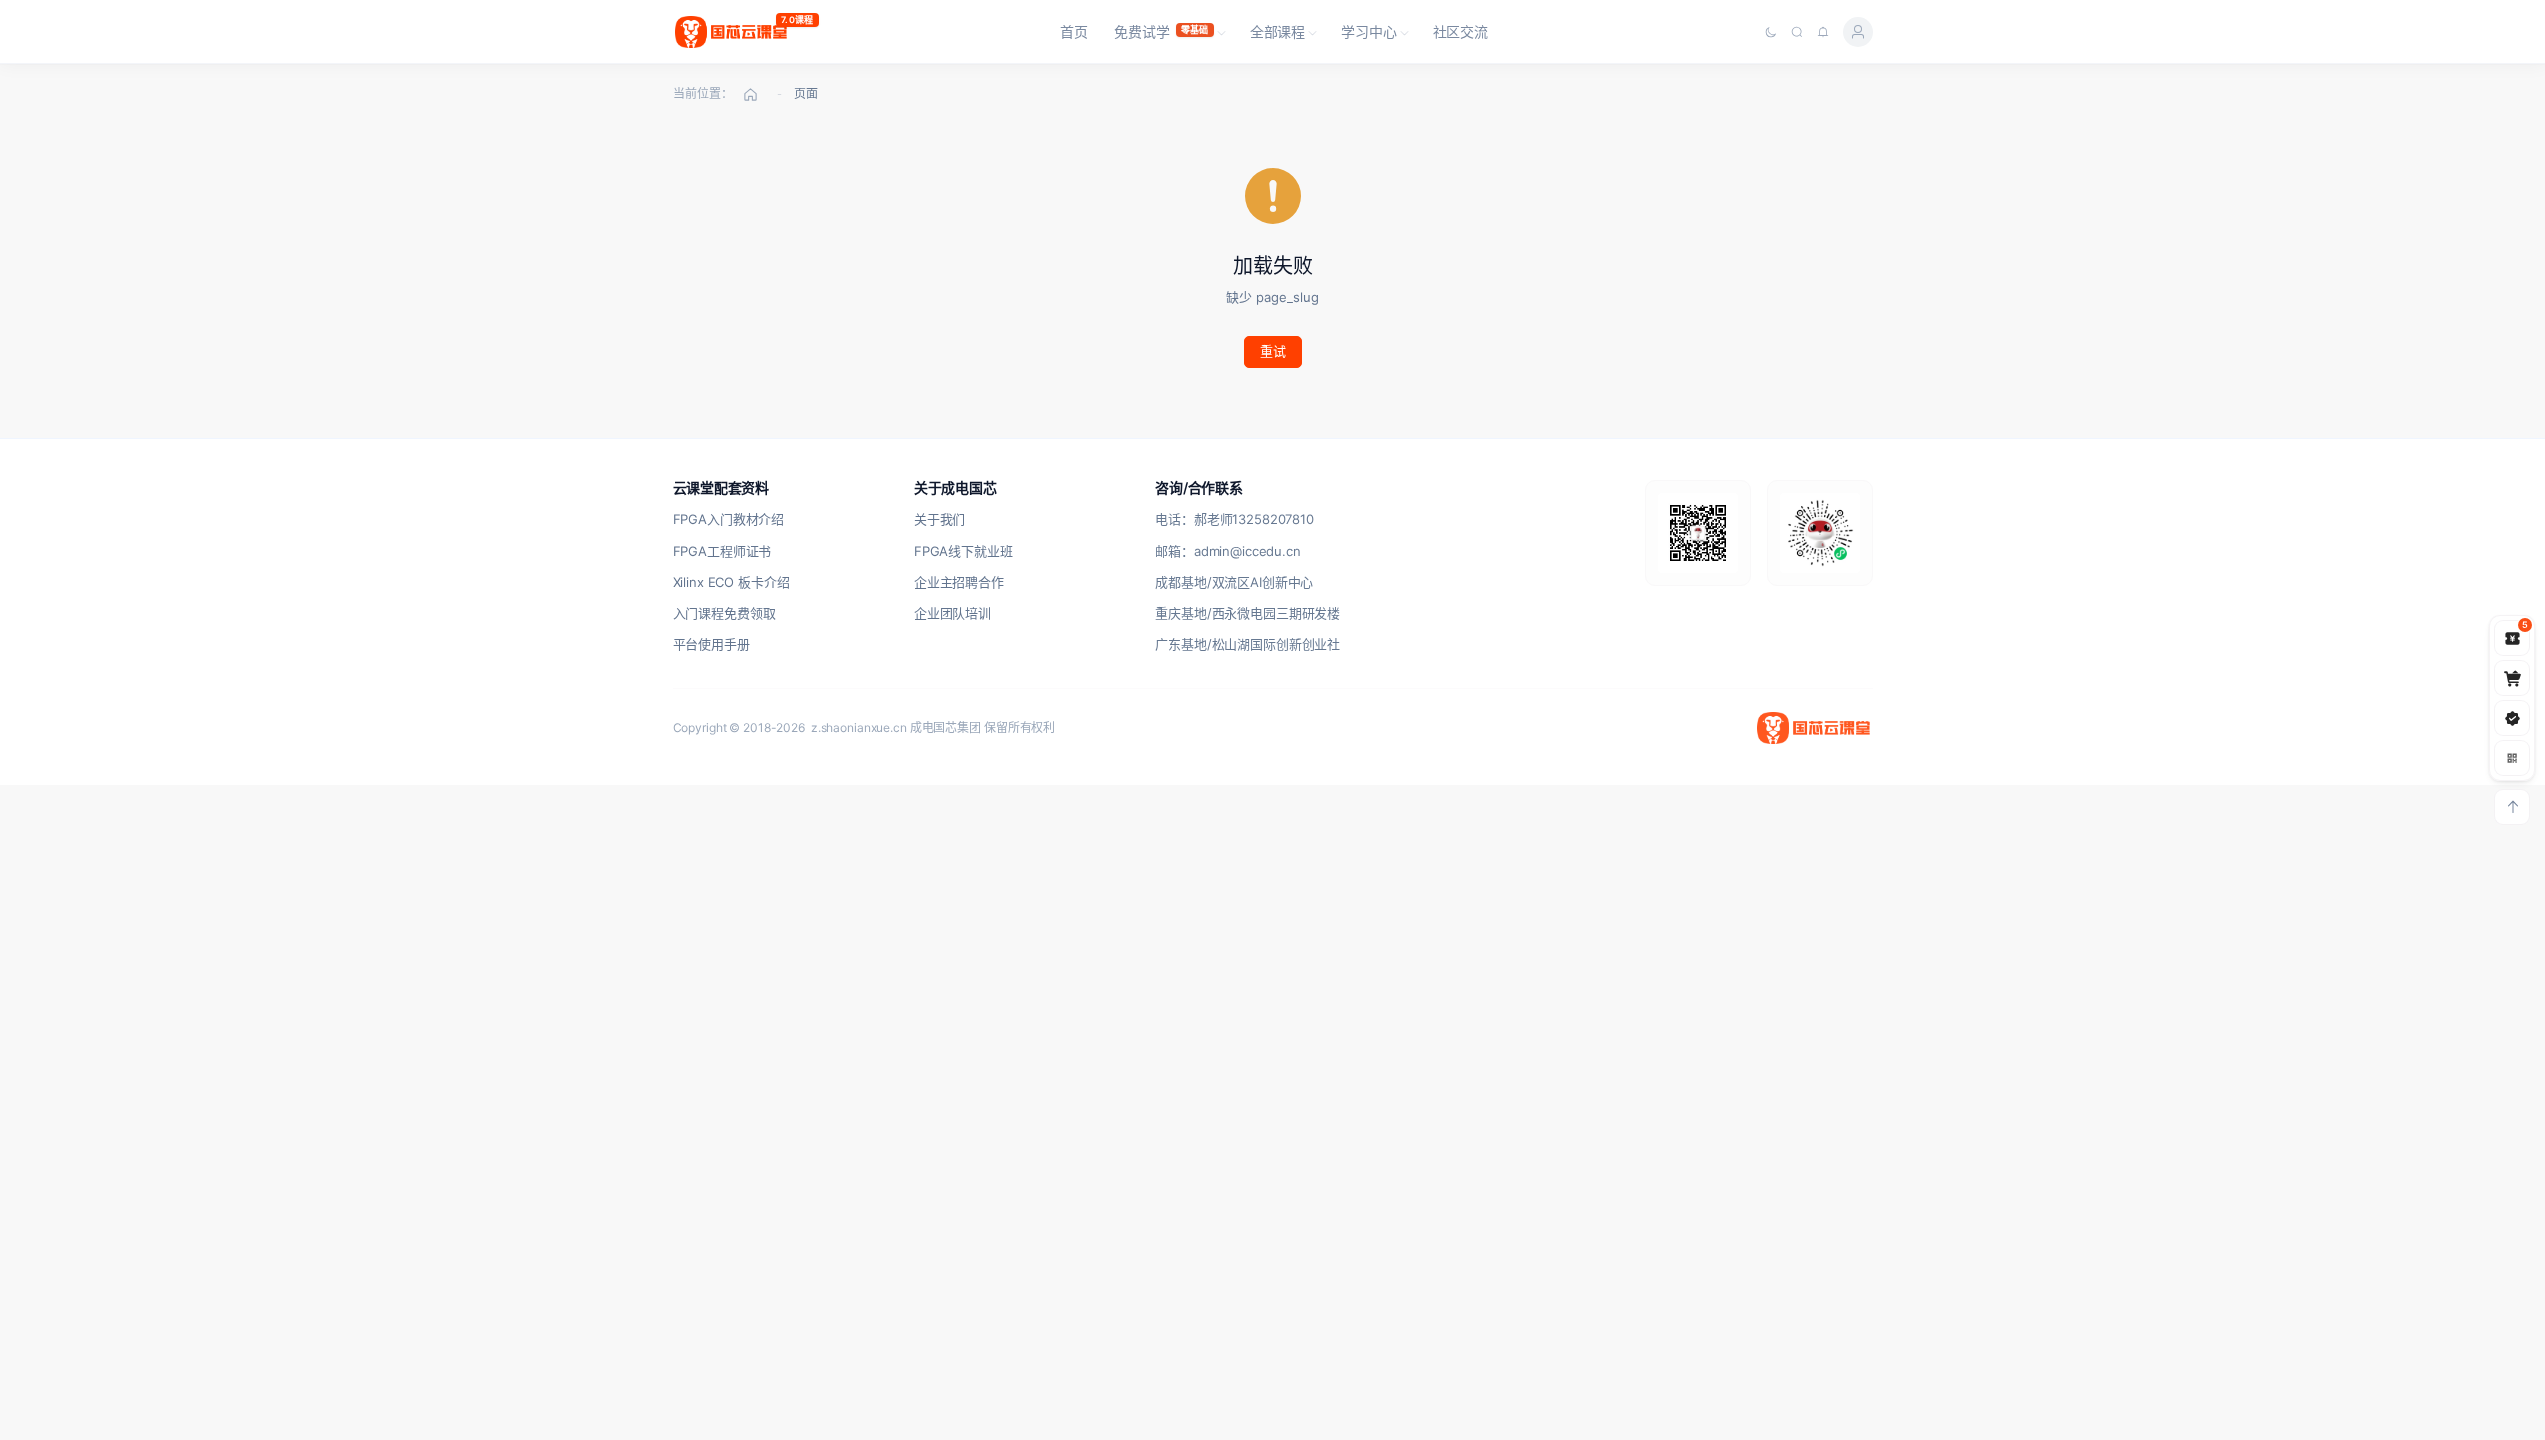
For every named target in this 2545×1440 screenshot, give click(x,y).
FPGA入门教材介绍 (729, 519)
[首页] (751, 94)
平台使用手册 (711, 644)
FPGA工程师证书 (722, 551)
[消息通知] (1823, 32)
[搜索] (1797, 32)
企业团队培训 (952, 613)
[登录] (1858, 32)
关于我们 (939, 519)
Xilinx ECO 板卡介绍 (731, 582)
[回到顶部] (2512, 807)
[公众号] (2512, 718)
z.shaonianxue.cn (859, 727)
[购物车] (2512, 678)
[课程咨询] (2512, 758)
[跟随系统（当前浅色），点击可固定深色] (1771, 32)
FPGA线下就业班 (963, 551)
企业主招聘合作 (959, 582)
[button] (1169, 32)
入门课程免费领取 (724, 613)
